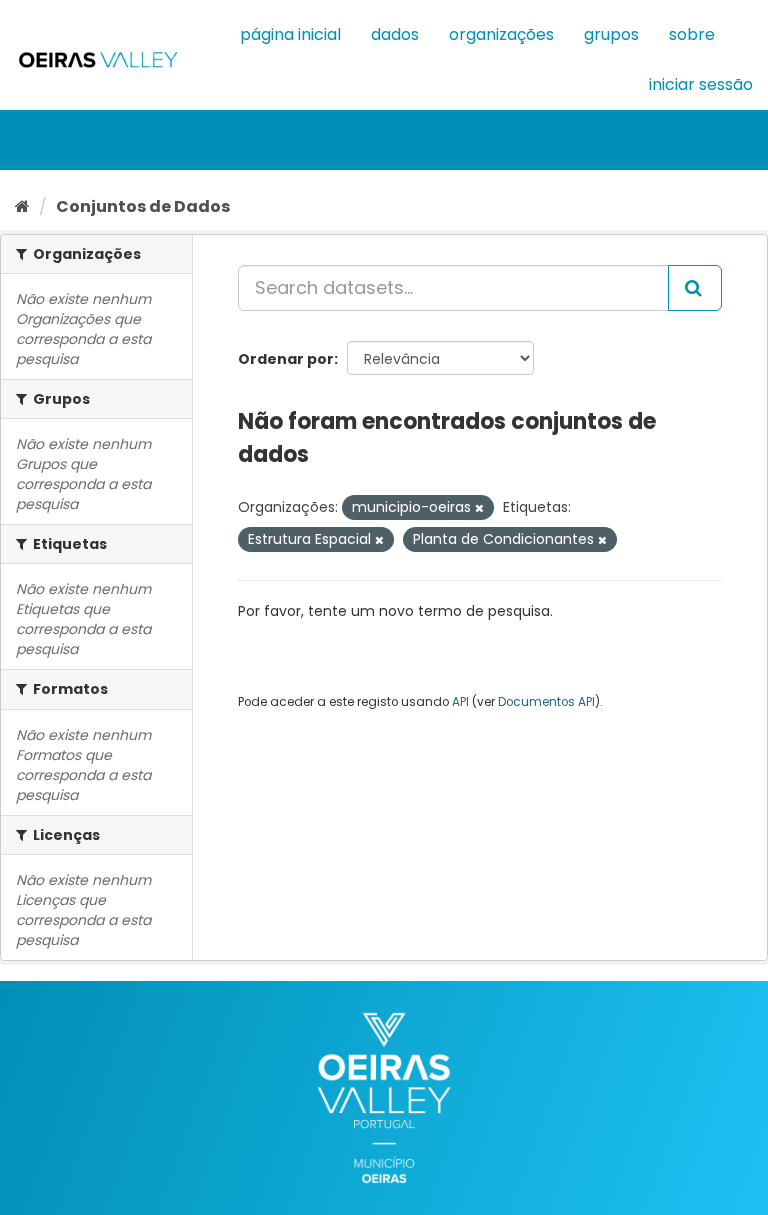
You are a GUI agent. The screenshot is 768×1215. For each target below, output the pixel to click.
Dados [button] (395, 34)
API (460, 702)
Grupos (611, 34)
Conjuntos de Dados (143, 206)
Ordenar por (286, 359)
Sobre (692, 34)
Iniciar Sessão (701, 84)
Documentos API (546, 702)
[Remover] (479, 508)
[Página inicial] (22, 206)
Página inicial (290, 34)
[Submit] (695, 288)
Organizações (501, 34)
